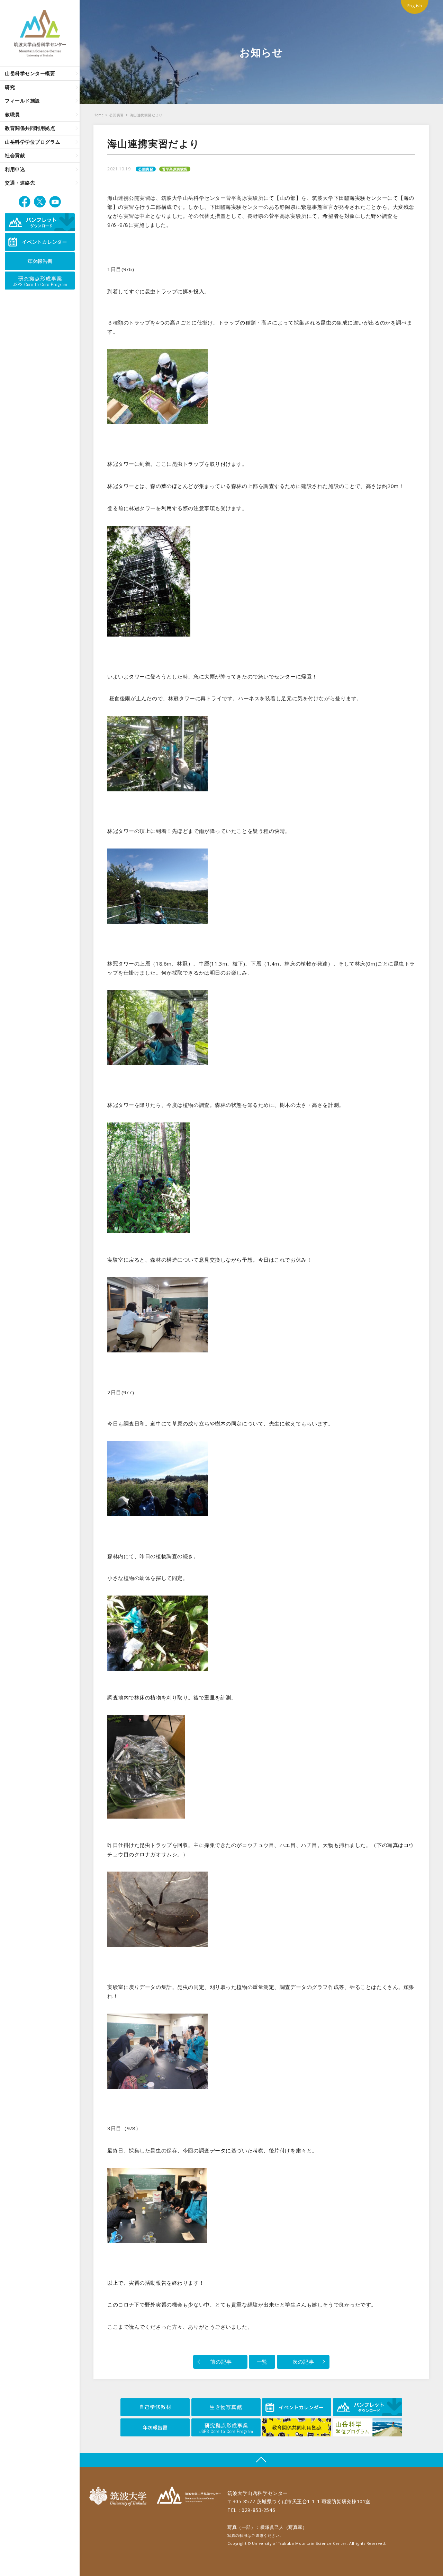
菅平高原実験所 (175, 169)
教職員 (12, 114)
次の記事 (303, 2362)
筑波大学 (120, 2496)
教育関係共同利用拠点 (30, 128)
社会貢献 (15, 155)
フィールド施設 (22, 101)
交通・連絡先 (20, 183)
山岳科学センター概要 (30, 73)
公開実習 (117, 115)
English (415, 6)
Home (98, 115)
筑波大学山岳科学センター (189, 2496)
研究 (10, 87)
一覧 (262, 2362)
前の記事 (220, 2362)
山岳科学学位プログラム (33, 142)
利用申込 (15, 169)
